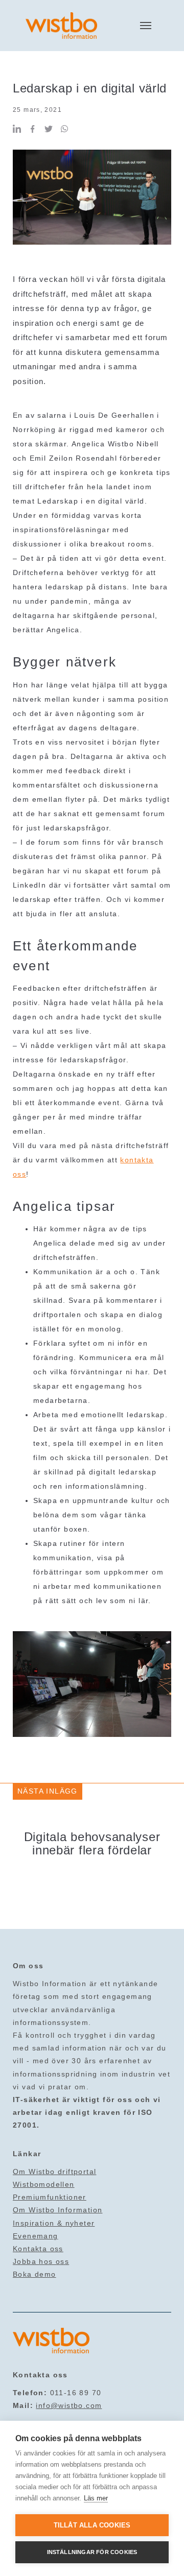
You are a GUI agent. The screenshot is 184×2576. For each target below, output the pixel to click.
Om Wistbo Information (57, 2210)
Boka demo (34, 2274)
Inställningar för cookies (92, 2552)
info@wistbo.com (69, 2405)
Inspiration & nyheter (54, 2223)
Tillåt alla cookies (92, 2525)
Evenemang (36, 2236)
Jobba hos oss (41, 2261)
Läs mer (96, 2498)
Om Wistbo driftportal (54, 2172)
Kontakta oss (38, 2249)
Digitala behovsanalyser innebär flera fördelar (92, 1843)
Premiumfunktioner (50, 2197)
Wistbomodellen (44, 2184)
